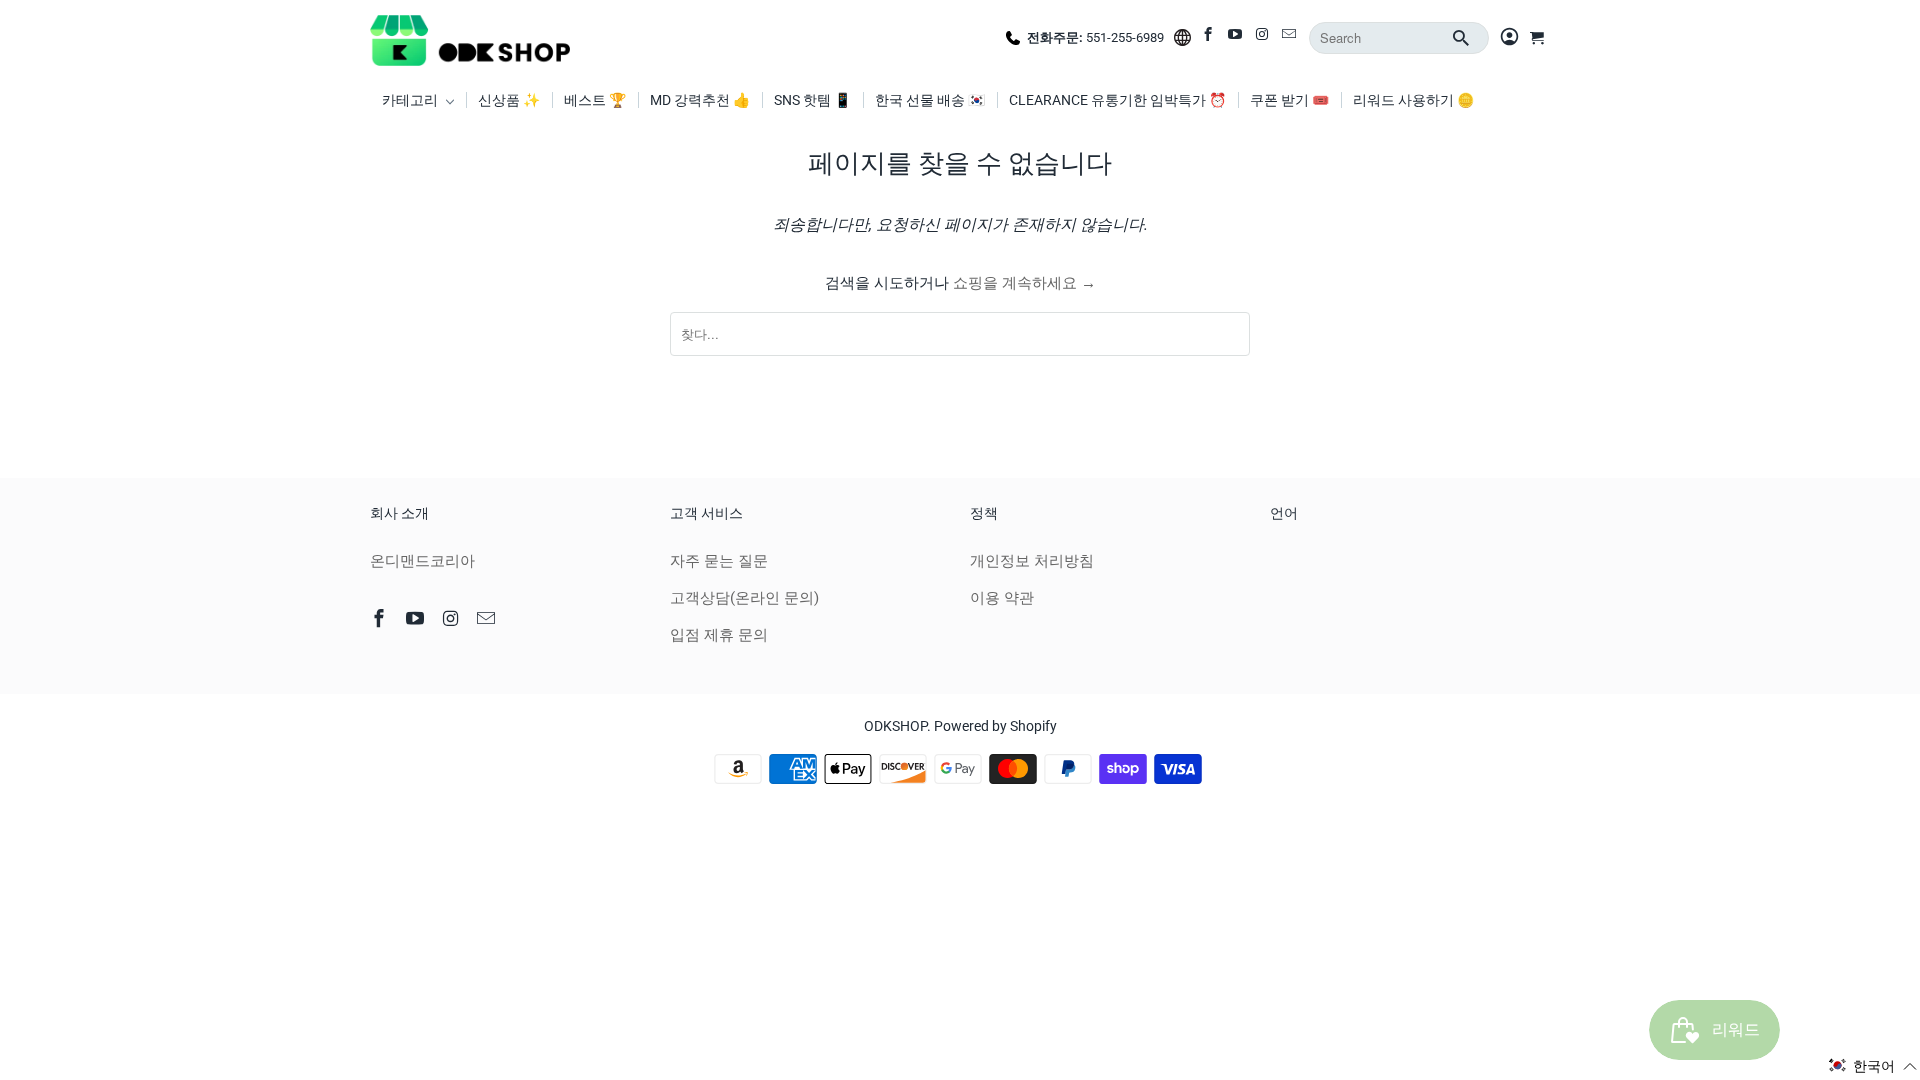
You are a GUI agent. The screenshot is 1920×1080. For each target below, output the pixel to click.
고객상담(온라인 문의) (744, 598)
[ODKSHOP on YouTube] (1236, 38)
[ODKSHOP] (470, 38)
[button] (1873, 1066)
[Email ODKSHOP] (1290, 38)
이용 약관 (1002, 598)
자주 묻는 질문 (719, 561)
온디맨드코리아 (422, 561)
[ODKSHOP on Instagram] (1263, 38)
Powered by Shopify (995, 726)
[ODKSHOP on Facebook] (1209, 38)
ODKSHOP (895, 726)
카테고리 (411, 100)
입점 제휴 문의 (719, 635)
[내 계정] (1509, 38)
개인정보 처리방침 (1032, 561)
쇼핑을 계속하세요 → (1024, 283)
